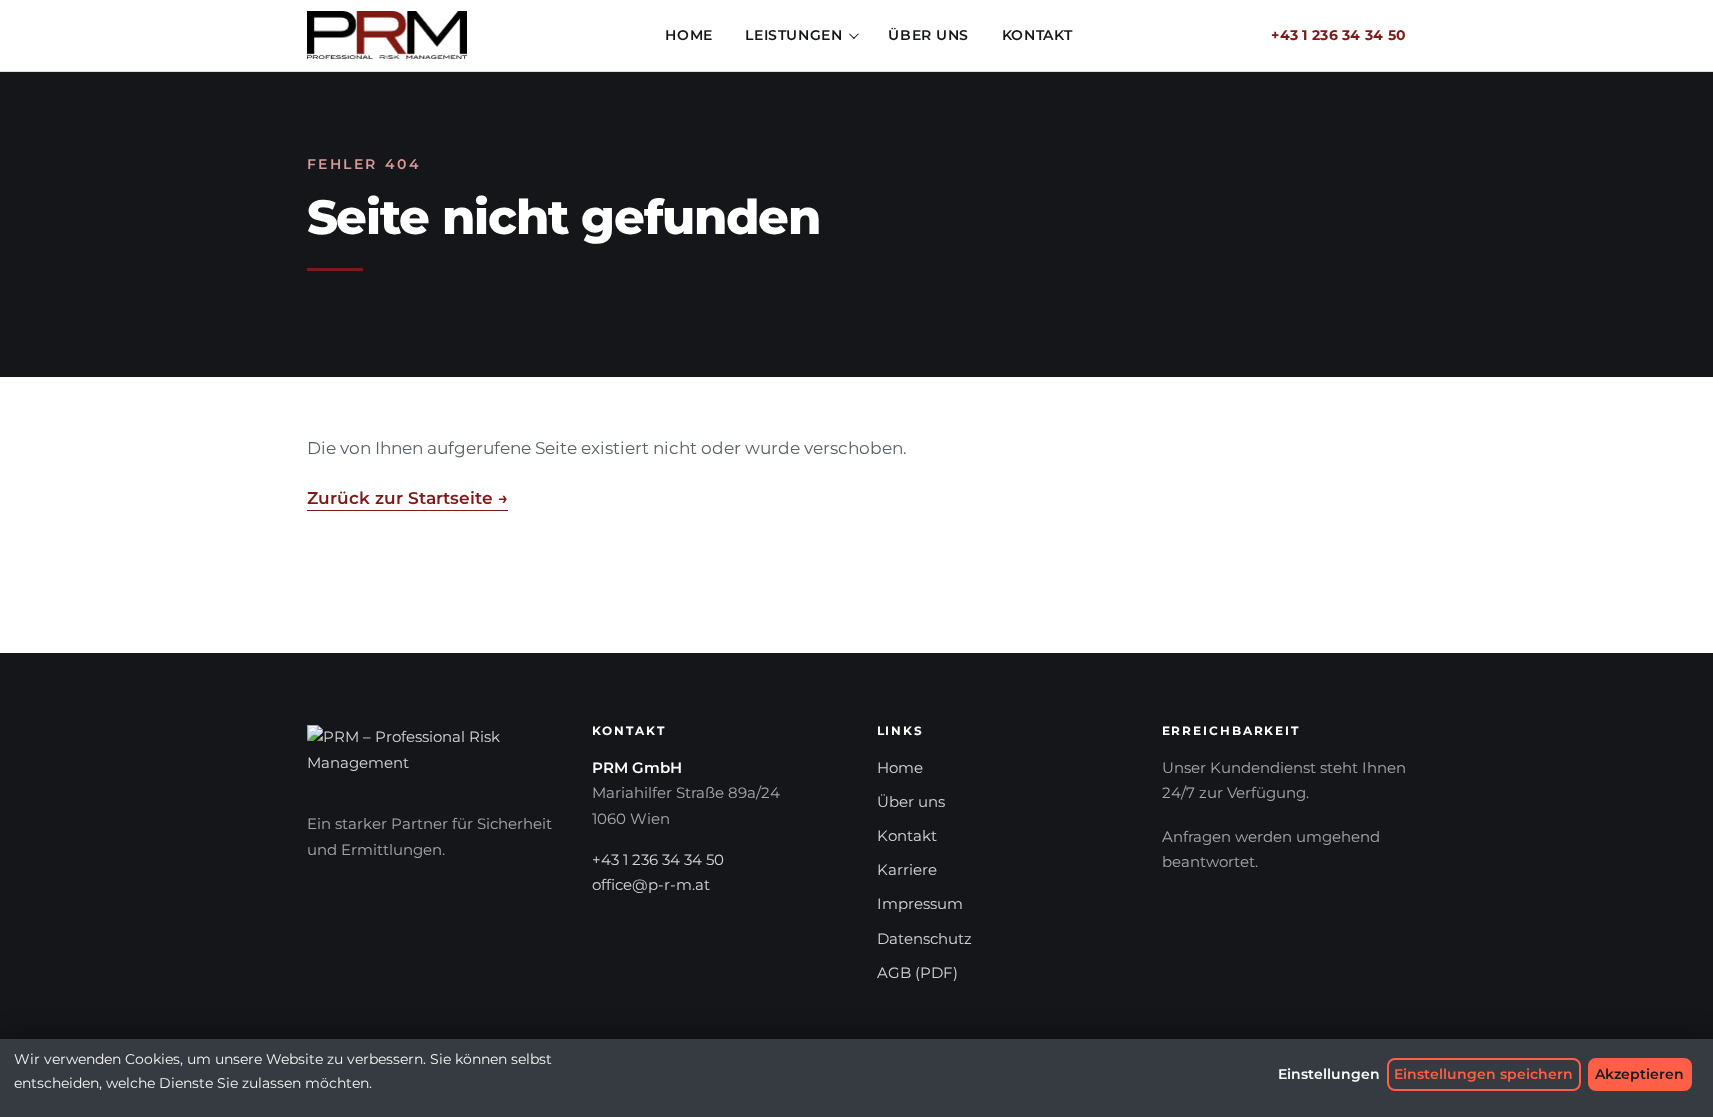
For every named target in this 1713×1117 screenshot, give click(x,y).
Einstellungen (1329, 1074)
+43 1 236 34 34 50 (1338, 35)
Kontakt (1037, 35)
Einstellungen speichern (1483, 1074)
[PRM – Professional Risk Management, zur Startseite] (387, 35)
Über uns (928, 35)
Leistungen (793, 35)
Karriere (907, 870)
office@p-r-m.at (651, 885)
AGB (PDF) (917, 973)
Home (688, 35)
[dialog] (856, 1078)
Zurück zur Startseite (407, 497)
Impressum (920, 904)
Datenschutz (924, 939)
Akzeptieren (1639, 1074)
